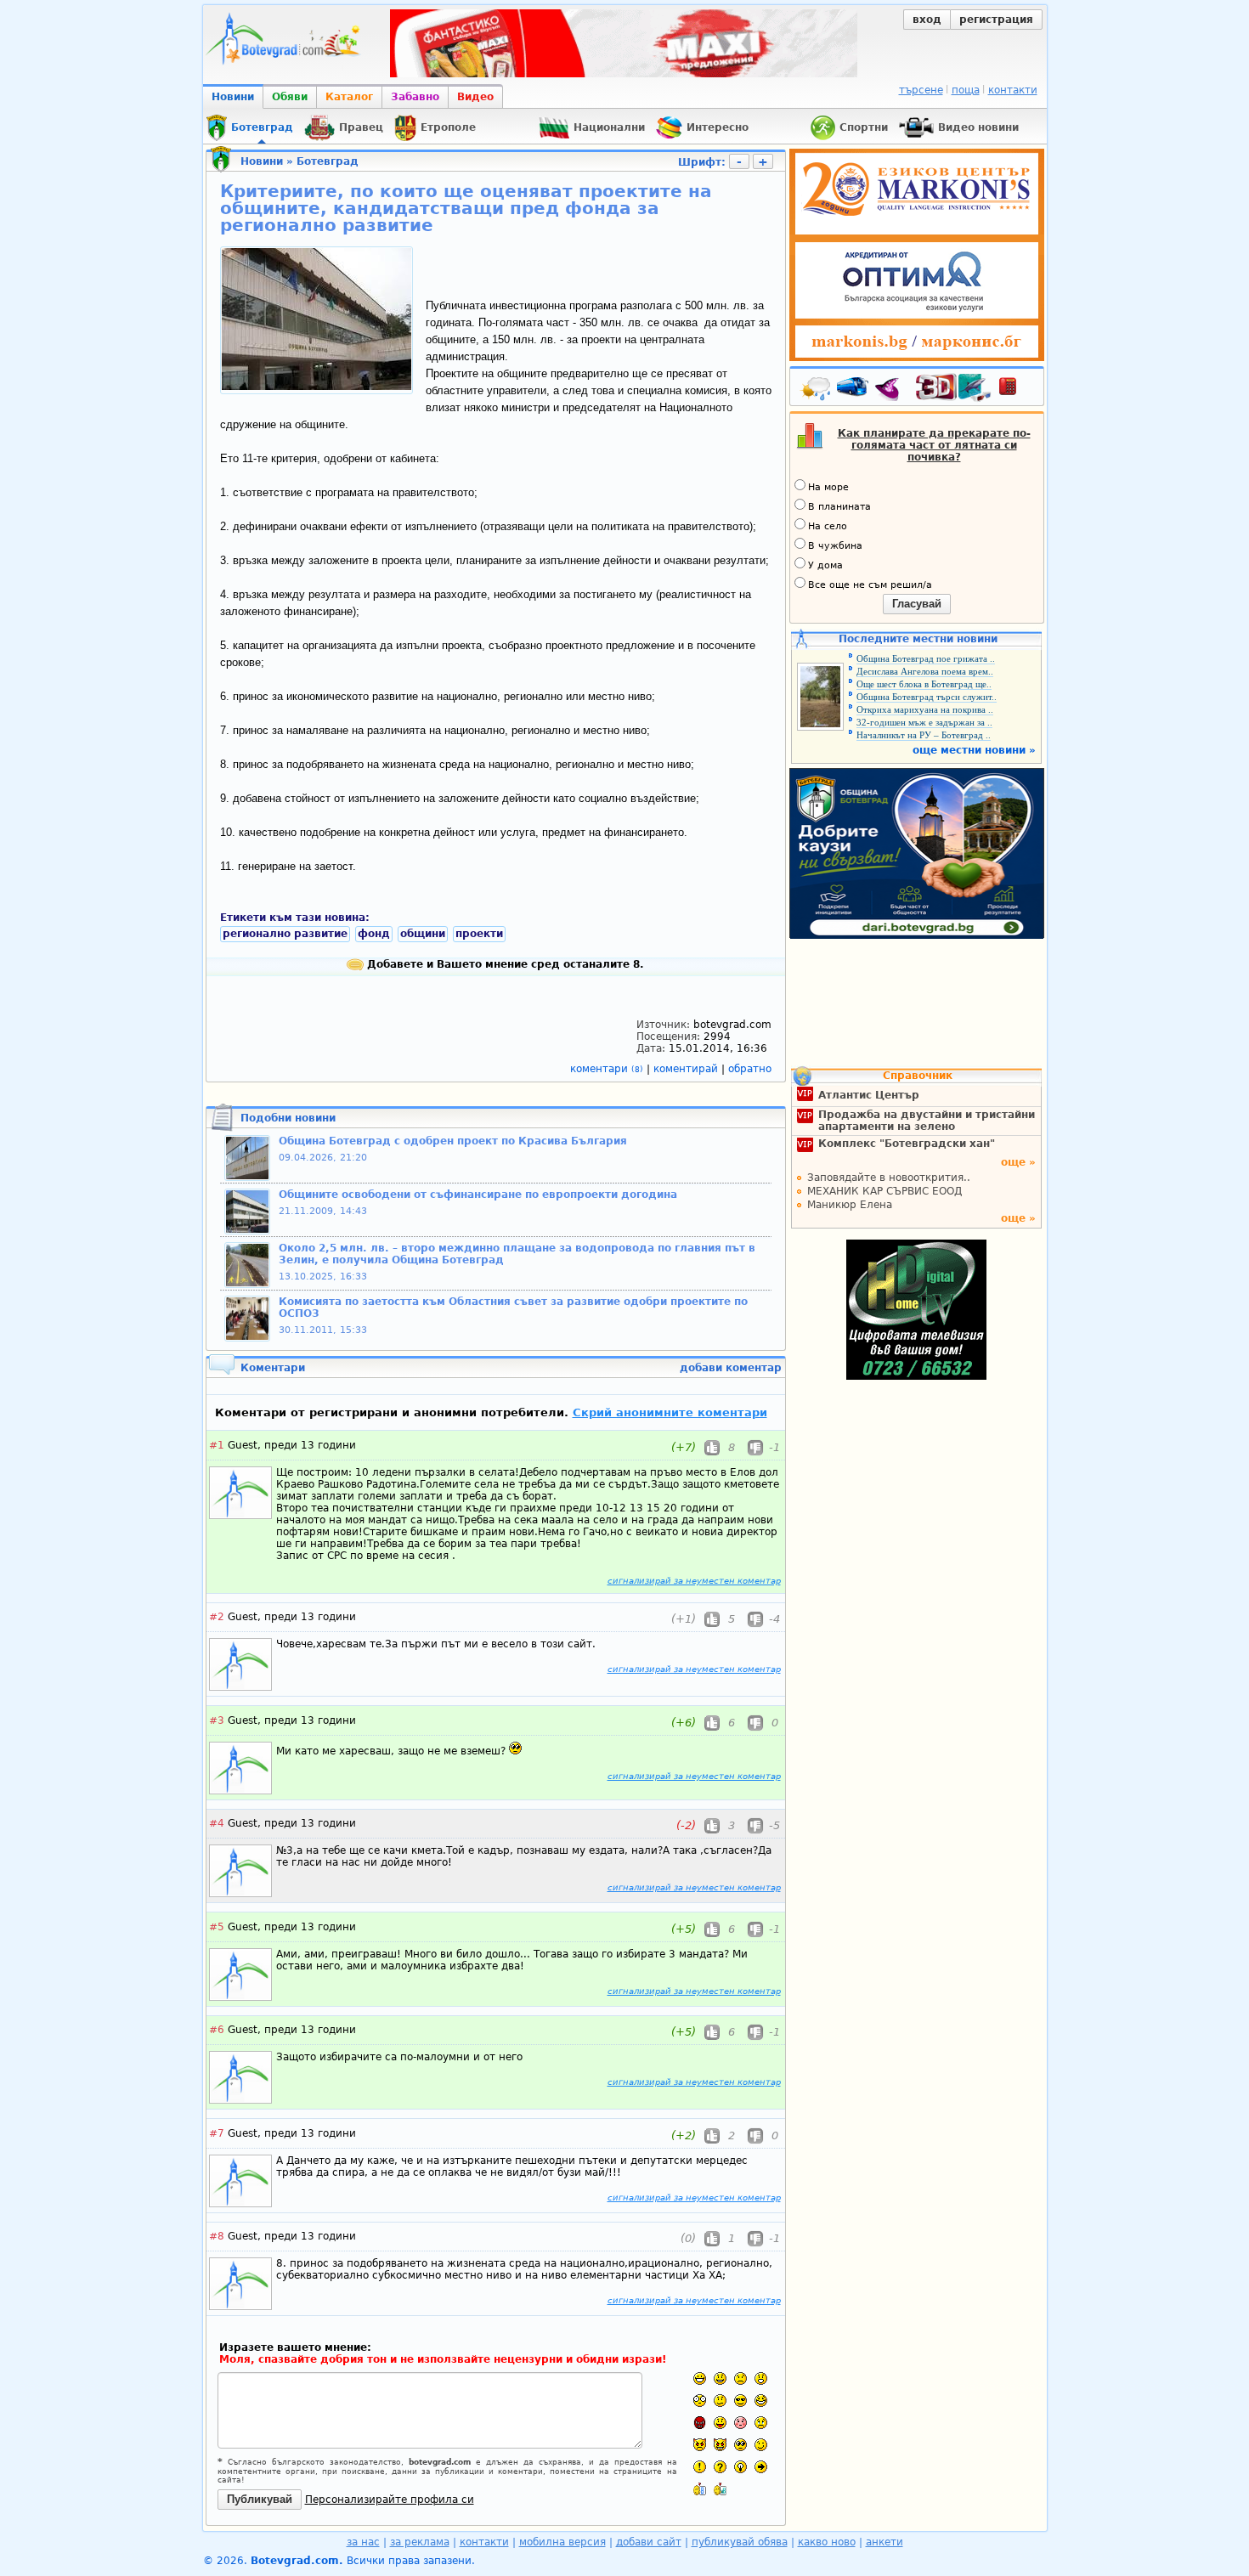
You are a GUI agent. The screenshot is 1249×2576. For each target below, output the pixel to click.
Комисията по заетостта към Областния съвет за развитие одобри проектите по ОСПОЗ (513, 1308)
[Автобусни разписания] (854, 390)
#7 (217, 2133)
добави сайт (649, 2542)
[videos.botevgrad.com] (720, 2489)
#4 (217, 1823)
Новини (233, 97)
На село (828, 526)
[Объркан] (720, 2401)
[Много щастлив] (700, 2378)
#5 (217, 1927)
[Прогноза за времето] (817, 390)
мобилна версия (562, 2542)
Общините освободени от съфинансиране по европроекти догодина (478, 1195)
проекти (479, 934)
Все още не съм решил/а (870, 585)
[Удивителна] (700, 2467)
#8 (217, 2236)
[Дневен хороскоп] (891, 390)
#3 (217, 1720)
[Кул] (740, 2401)
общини (423, 934)
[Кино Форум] (954, 388)
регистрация (996, 20)
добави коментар (731, 1368)
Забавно (415, 97)
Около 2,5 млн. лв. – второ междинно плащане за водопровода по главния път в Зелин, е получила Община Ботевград (517, 1254)
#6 (217, 2030)
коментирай (687, 1069)
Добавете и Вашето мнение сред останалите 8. (504, 964)
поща (966, 90)
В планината (839, 507)
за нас (363, 2542)
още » (1018, 1162)
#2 (217, 1617)
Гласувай (917, 604)
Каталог (349, 97)
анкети (884, 2542)
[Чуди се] (740, 2445)
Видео (475, 97)
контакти (1013, 90)
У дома (825, 565)
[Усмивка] (720, 2378)
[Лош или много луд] (700, 2445)
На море (828, 487)
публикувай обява (740, 2542)
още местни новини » (974, 750)
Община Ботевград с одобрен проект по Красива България (453, 1141)
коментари (607, 1069)
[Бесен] (700, 2423)
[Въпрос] (720, 2467)
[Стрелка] (761, 2467)
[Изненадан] (761, 2378)
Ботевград (328, 161)
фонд (374, 934)
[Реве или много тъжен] (761, 2423)
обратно (750, 1069)
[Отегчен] (740, 2423)
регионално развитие (285, 934)
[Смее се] (761, 2401)
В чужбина (835, 546)
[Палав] (720, 2445)
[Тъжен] (740, 2378)
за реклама (420, 2542)
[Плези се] (720, 2423)
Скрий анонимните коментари (670, 1412)
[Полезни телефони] (1016, 390)
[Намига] (761, 2445)
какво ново (827, 2542)
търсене (921, 90)
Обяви (290, 97)
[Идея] (740, 2467)
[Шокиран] (700, 2401)
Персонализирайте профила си (390, 2500)
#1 (217, 1445)
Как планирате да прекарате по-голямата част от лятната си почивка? (934, 445)
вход (927, 20)
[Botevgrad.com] (700, 2489)
